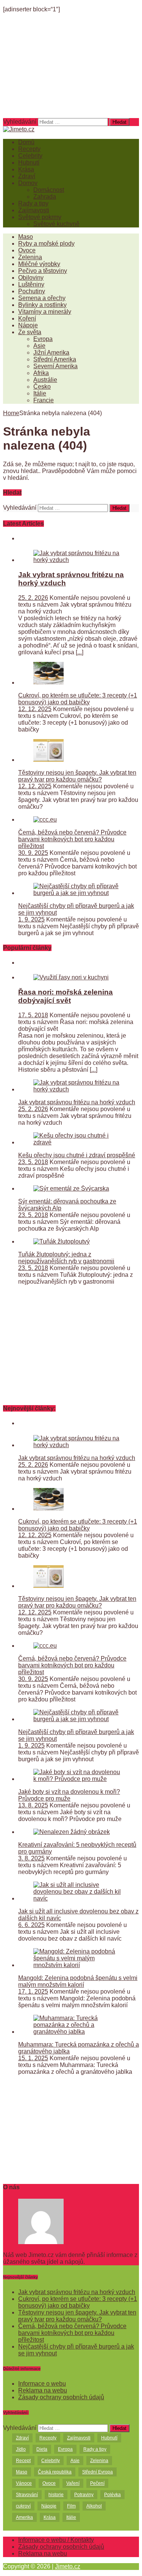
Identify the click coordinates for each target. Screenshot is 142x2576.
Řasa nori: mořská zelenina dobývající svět (66, 996)
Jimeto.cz (68, 2566)
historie (56, 2495)
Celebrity (30, 156)
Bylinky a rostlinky (42, 305)
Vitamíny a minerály (45, 312)
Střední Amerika (55, 359)
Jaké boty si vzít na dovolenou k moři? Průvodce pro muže (69, 1795)
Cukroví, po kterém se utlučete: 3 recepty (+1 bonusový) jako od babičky (78, 699)
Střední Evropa (98, 2472)
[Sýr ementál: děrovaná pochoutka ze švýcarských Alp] (71, 1188)
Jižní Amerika (51, 353)
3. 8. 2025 (31, 1858)
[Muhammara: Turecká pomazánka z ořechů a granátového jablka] (79, 2032)
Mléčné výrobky (39, 264)
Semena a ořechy (42, 298)
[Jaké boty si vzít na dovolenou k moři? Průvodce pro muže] (79, 1779)
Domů (26, 142)
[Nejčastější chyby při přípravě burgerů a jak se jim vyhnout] (79, 893)
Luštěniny (31, 284)
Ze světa (30, 332)
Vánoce (24, 2483)
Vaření (73, 2483)
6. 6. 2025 (31, 1925)
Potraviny (84, 2495)
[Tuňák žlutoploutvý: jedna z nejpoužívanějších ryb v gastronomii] (62, 1241)
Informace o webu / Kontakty (56, 2540)
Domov (28, 183)
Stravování (27, 2495)
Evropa (43, 339)
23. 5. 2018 (33, 1162)
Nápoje (28, 325)
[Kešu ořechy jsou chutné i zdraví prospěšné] (79, 1142)
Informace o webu (42, 2384)
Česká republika (55, 2472)
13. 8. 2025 (33, 1805)
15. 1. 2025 (33, 2058)
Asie (39, 346)
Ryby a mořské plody (46, 244)
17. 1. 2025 (33, 1992)
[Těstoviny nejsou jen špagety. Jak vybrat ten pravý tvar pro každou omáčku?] (48, 760)
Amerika (24, 2517)
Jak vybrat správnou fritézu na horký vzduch (77, 1102)
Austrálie (45, 380)
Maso (26, 237)
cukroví (23, 2506)
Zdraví (27, 176)
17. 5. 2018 (33, 1015)
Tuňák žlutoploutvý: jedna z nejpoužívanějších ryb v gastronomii (66, 1258)
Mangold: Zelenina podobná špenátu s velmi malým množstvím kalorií (78, 1981)
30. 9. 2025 (33, 853)
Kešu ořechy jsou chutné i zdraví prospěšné (77, 1155)
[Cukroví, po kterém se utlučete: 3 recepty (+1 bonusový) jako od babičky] (48, 683)
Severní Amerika (55, 366)
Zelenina (30, 257)
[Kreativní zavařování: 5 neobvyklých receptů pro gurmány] (72, 1832)
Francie (44, 400)
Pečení (97, 2483)
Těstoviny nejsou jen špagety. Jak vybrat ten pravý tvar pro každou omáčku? (77, 776)
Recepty (29, 149)
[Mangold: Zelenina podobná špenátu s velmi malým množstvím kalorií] (79, 1965)
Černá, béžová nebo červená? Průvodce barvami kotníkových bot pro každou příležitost (72, 839)
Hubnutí (29, 163)
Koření (27, 318)
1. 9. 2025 (31, 919)
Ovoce (27, 250)
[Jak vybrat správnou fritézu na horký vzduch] (79, 560)
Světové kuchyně (56, 224)
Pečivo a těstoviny (43, 271)
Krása (26, 169)
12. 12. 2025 (35, 709)
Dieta (42, 2449)
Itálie (40, 393)
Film (71, 2506)
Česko (42, 387)
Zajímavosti (34, 210)
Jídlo (21, 2449)
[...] (80, 652)
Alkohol (94, 2506)
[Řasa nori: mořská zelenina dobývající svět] (71, 977)
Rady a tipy (33, 203)
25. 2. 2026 (33, 598)
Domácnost (49, 190)
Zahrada (45, 197)
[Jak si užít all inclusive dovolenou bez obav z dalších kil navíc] (79, 1898)
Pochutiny (32, 291)
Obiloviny (31, 278)
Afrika (41, 373)
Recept (23, 2461)
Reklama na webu (43, 2390)
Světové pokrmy (40, 217)
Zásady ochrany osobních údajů (61, 2397)
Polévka (112, 2495)
